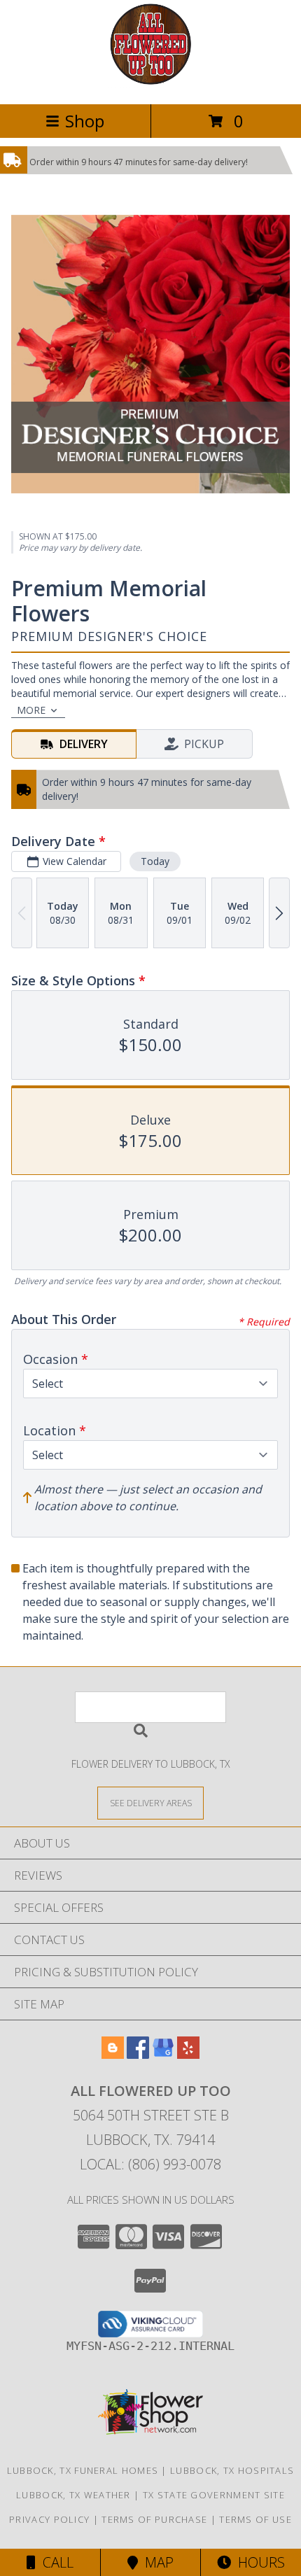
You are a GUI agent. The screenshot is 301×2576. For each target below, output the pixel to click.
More (31, 710)
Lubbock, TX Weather (73, 2495)
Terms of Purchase (154, 2519)
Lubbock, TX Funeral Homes (83, 2470)
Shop (85, 121)
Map (156, 2562)
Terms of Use (255, 2519)
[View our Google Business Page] (163, 2054)
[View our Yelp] (188, 2054)
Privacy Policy (49, 2519)
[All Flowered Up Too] (151, 84)
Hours (258, 2562)
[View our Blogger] (113, 2054)
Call (55, 2562)
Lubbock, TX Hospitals (232, 2470)
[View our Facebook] (138, 2054)
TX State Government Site (214, 2495)
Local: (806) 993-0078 (150, 2164)
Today (155, 861)
